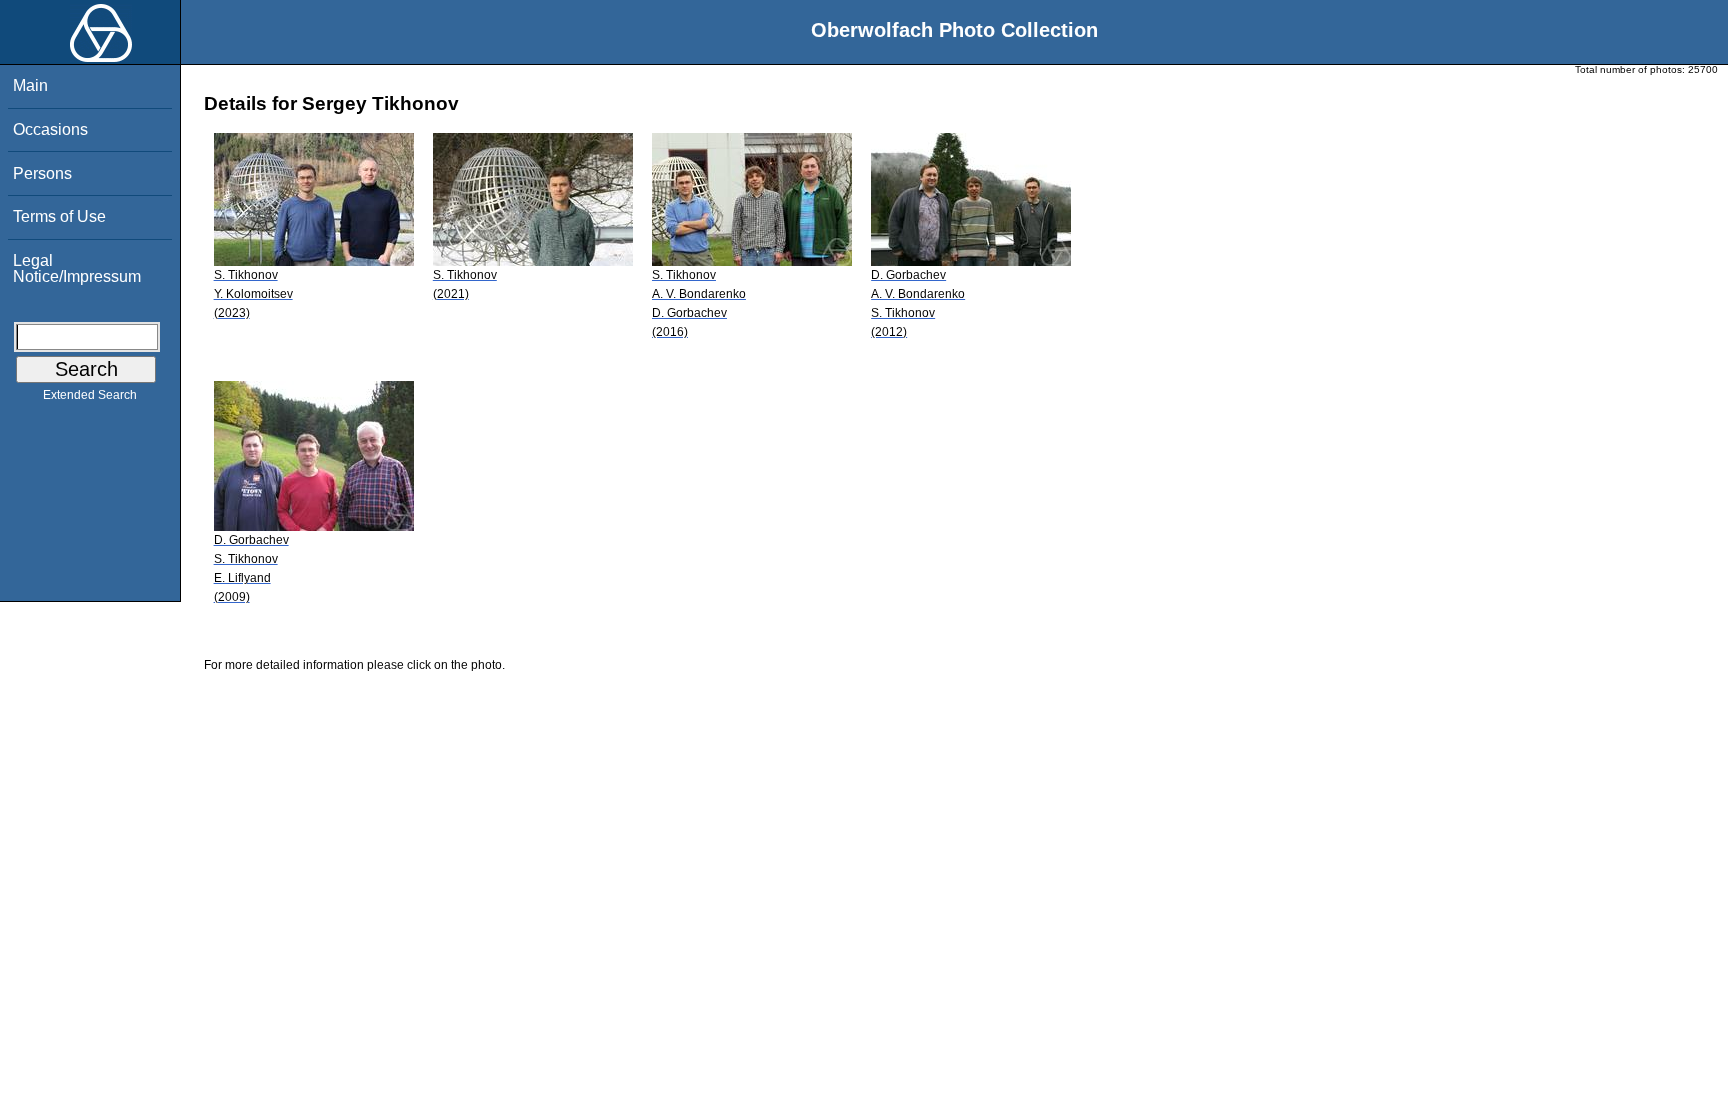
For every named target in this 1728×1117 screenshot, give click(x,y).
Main (30, 85)
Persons (42, 173)
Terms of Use (59, 216)
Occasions (50, 129)
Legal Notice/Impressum (77, 268)
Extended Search (90, 395)
